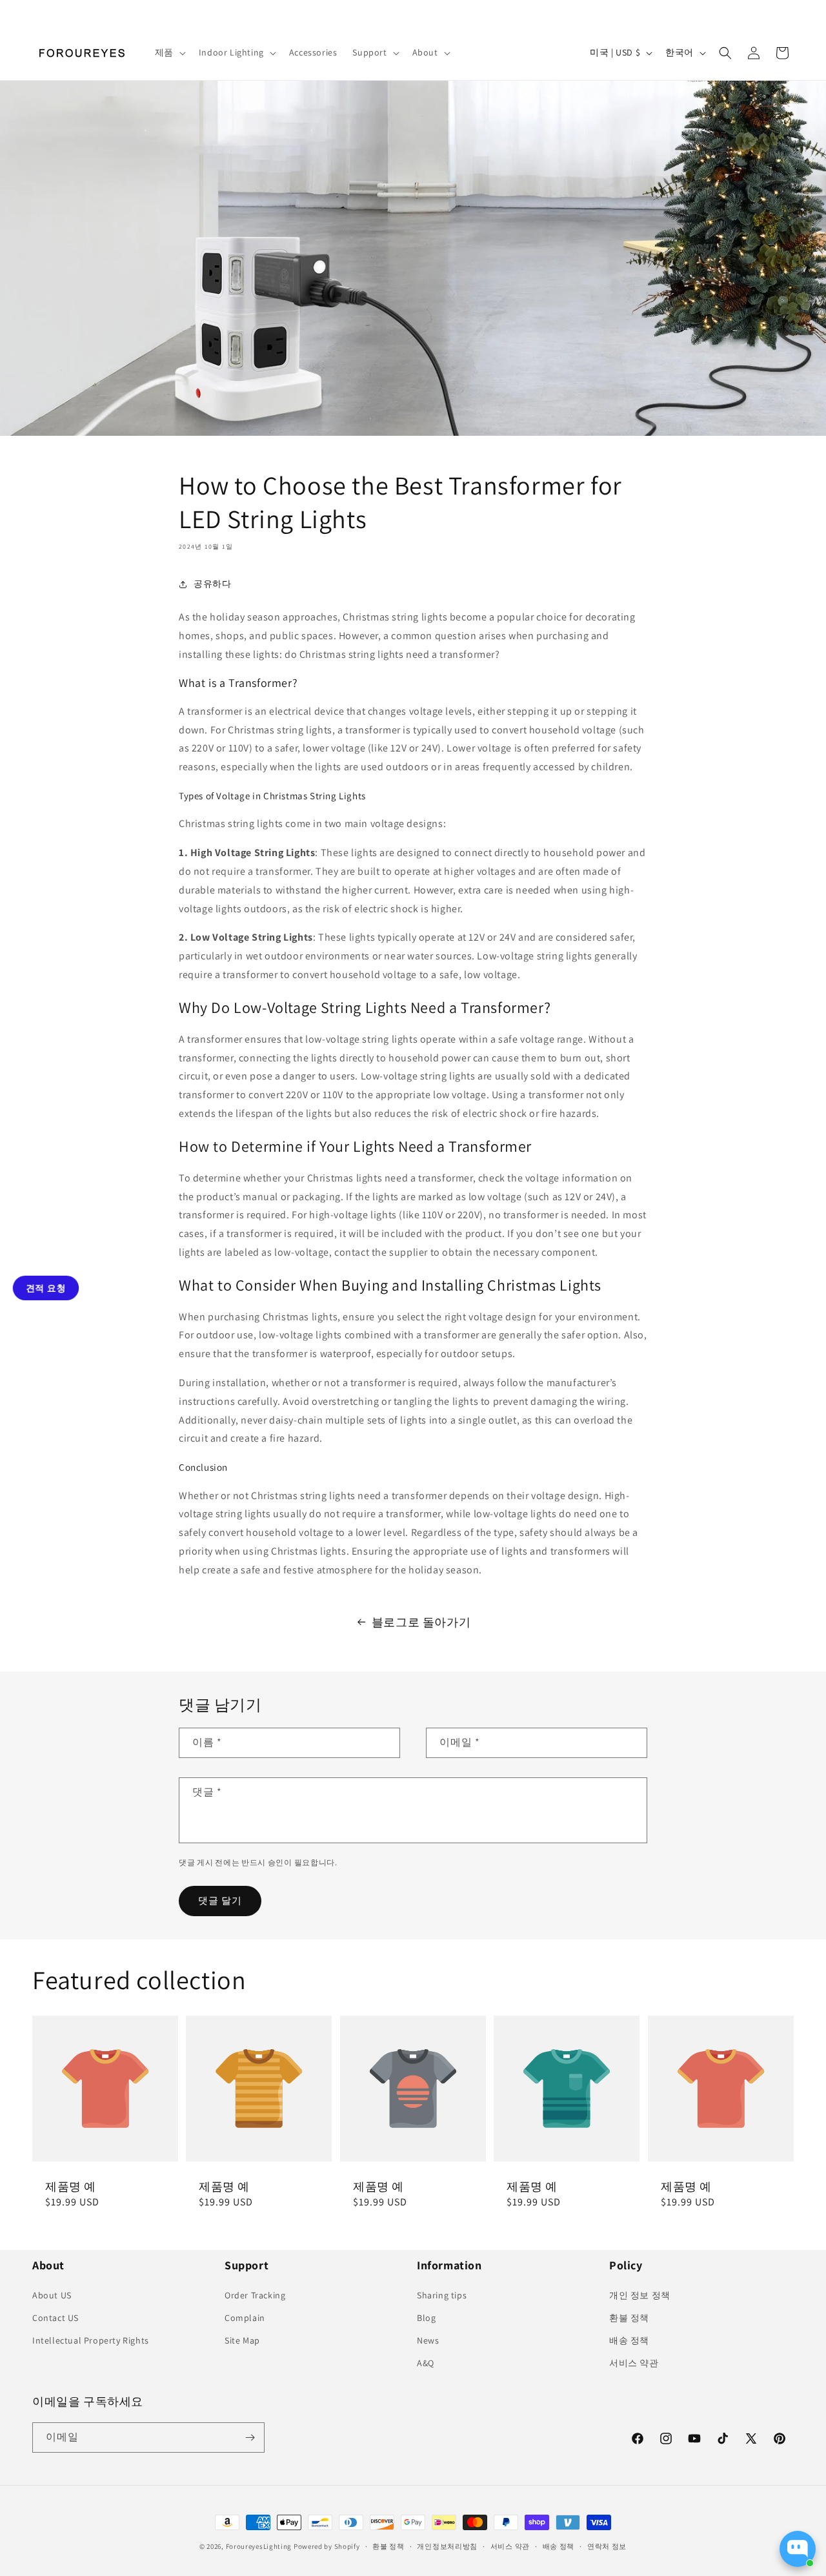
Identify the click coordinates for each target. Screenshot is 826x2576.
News (428, 2340)
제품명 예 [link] (71, 2186)
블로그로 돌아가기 (421, 1622)
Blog (426, 2318)
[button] (169, 52)
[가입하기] (250, 2438)
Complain (245, 2318)
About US (52, 2295)
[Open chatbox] (798, 2549)
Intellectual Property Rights (91, 2340)
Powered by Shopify (327, 2546)
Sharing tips (442, 2295)
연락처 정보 (607, 2546)
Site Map (242, 2340)
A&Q (426, 2363)
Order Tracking (255, 2295)
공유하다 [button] (212, 584)
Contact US (55, 2318)
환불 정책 (629, 2318)
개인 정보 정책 (640, 2295)
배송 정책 (629, 2340)
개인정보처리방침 (447, 2546)
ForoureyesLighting (259, 2546)
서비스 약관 (634, 2363)
